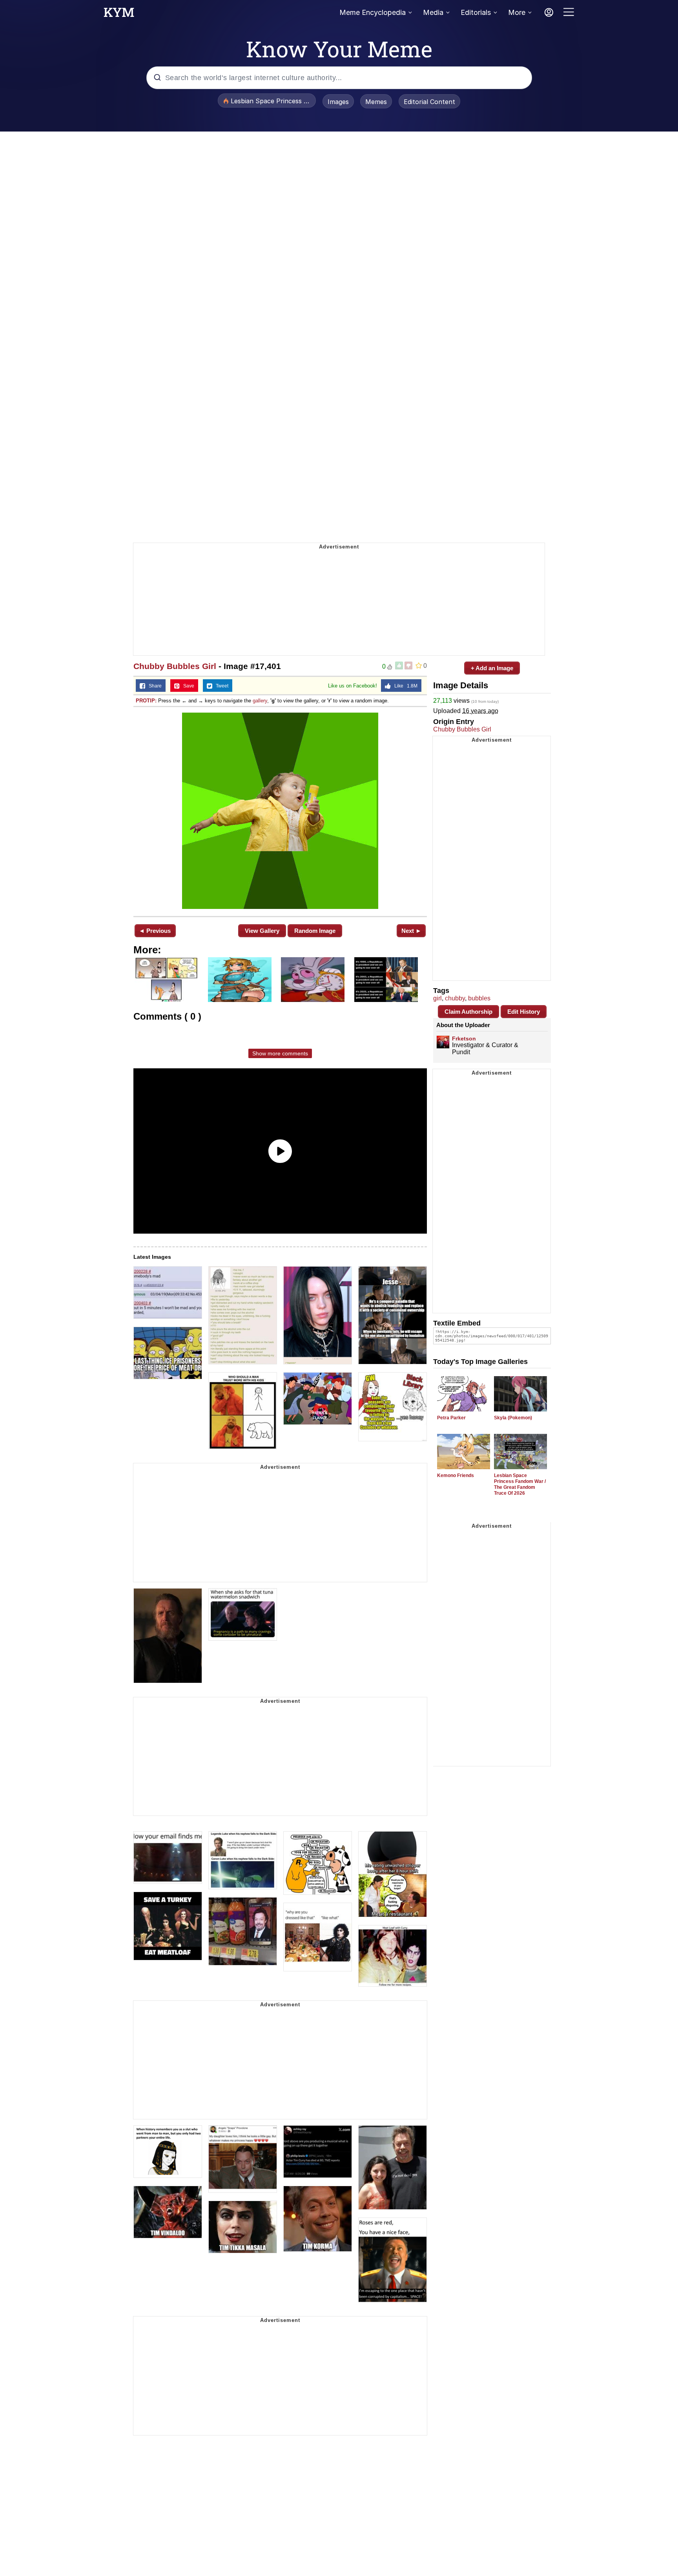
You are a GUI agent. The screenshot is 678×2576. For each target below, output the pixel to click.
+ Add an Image (492, 668)
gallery (260, 701)
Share (153, 686)
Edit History (524, 1012)
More (517, 12)
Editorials (476, 12)
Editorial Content (429, 102)
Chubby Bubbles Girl (175, 666)
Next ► (411, 931)
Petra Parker (451, 1418)
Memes (376, 102)
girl (437, 998)
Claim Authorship (468, 1012)
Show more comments (280, 1053)
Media (433, 12)
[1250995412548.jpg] (280, 811)
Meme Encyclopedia (373, 12)
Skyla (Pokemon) (513, 1418)
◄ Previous (155, 931)
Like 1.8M (404, 686)
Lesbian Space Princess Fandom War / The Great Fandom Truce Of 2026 (520, 1484)
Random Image (315, 931)
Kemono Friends (456, 1475)
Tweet (220, 686)
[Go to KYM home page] (119, 15)
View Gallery (262, 931)
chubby (455, 998)
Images (338, 102)
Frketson (464, 1038)
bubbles (479, 998)
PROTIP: (146, 701)
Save (187, 686)
